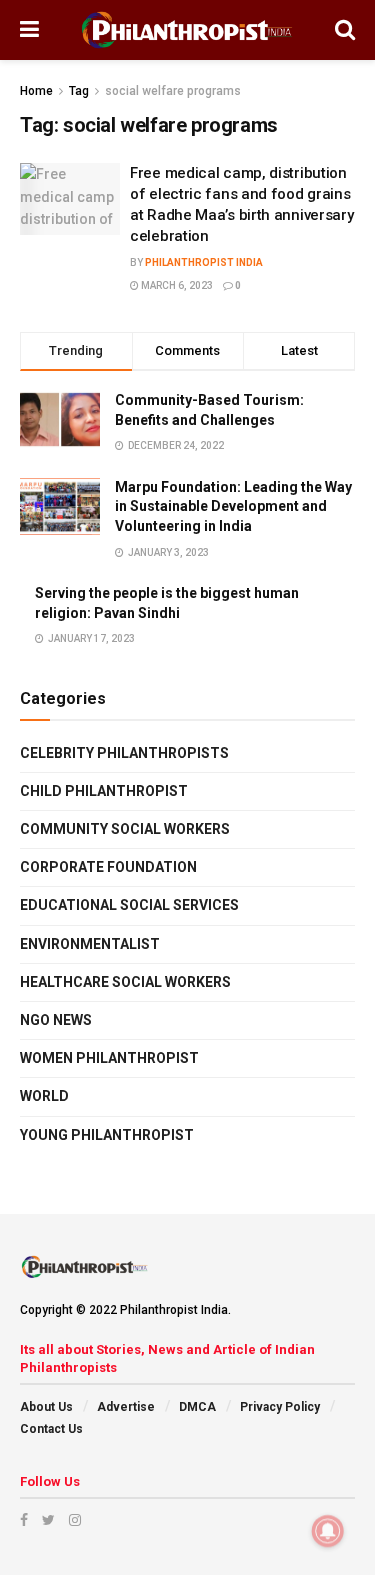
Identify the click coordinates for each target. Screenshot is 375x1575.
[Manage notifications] (328, 1531)
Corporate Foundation (108, 867)
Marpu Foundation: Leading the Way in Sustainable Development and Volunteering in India (233, 506)
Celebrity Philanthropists (124, 753)
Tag (79, 91)
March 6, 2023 (176, 285)
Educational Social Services (129, 905)
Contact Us (51, 1429)
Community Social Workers (125, 829)
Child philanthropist (104, 791)
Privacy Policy (280, 1407)
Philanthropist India (204, 262)
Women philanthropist (109, 1058)
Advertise (126, 1407)
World (44, 1096)
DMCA (197, 1407)
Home (36, 91)
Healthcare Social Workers (125, 982)
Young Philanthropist (107, 1135)
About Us (46, 1407)
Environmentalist (90, 944)
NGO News (56, 1020)
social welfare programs (173, 91)
